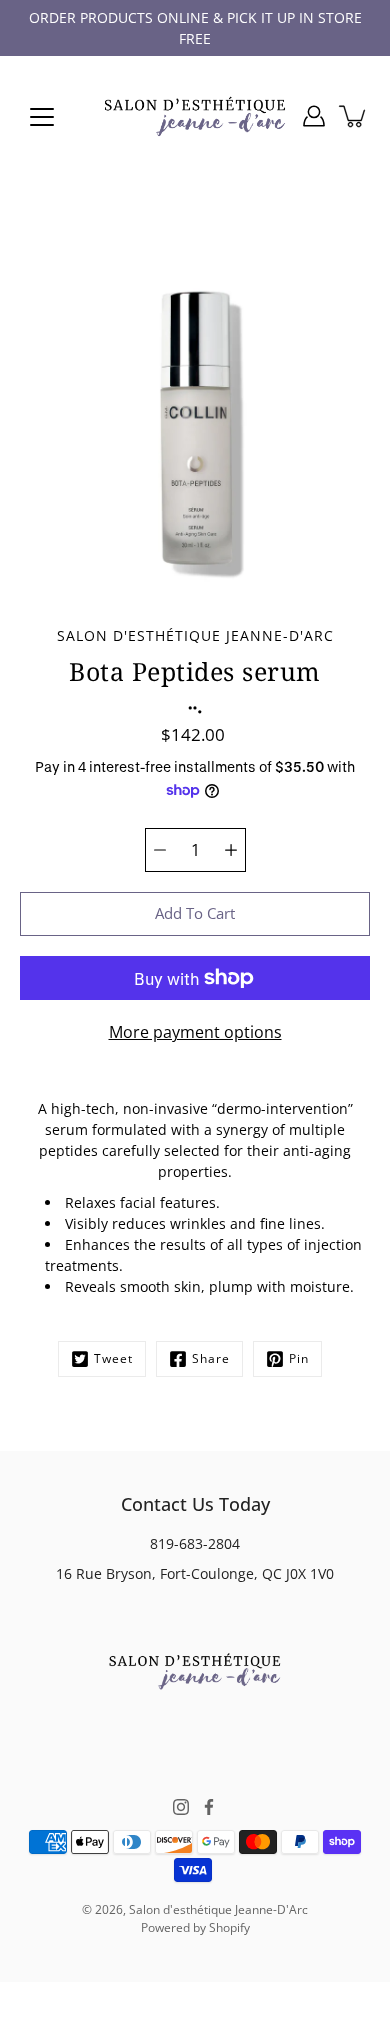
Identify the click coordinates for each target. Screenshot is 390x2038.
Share (211, 1358)
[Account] (314, 116)
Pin (299, 1358)
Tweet (113, 1358)
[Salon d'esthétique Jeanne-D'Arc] (195, 116)
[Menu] (42, 117)
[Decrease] (160, 850)
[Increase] (231, 850)
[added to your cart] (354, 116)
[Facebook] (209, 1807)
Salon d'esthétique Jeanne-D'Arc (218, 1909)
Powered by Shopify (195, 1927)
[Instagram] (181, 1807)
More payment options (195, 1032)
